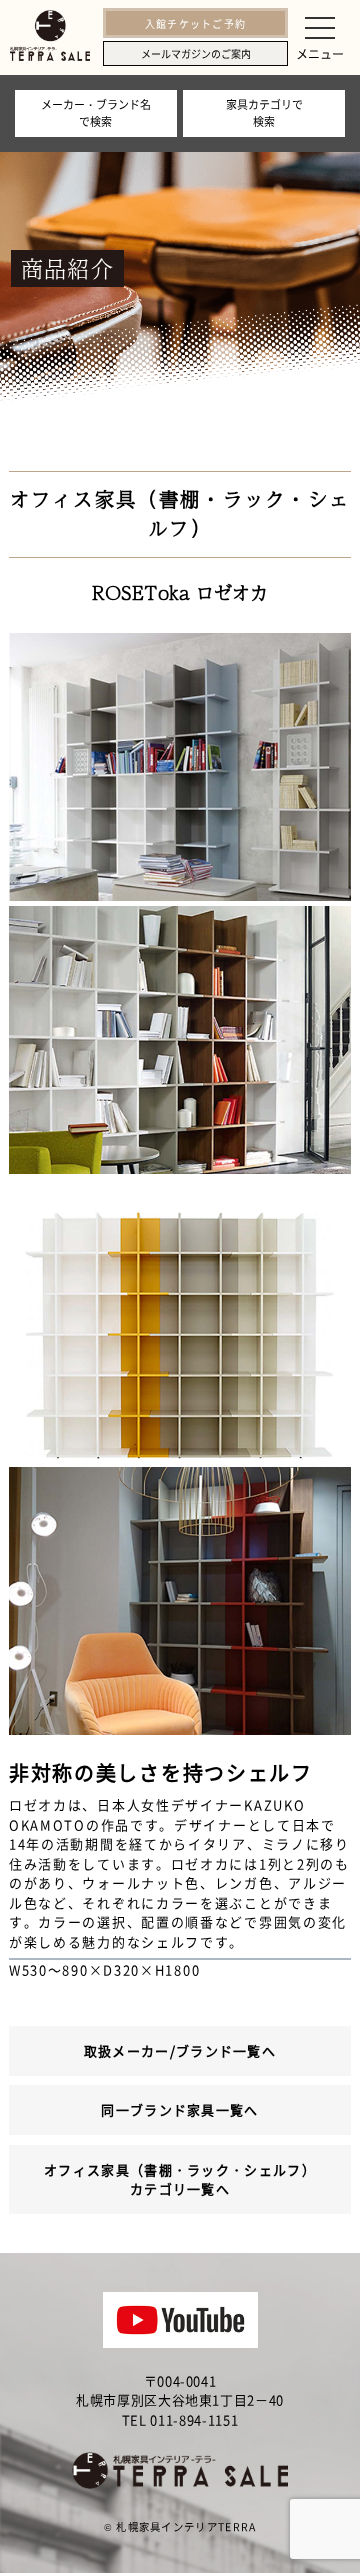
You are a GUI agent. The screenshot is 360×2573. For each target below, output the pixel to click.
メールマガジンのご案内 (196, 53)
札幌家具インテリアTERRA (186, 2526)
